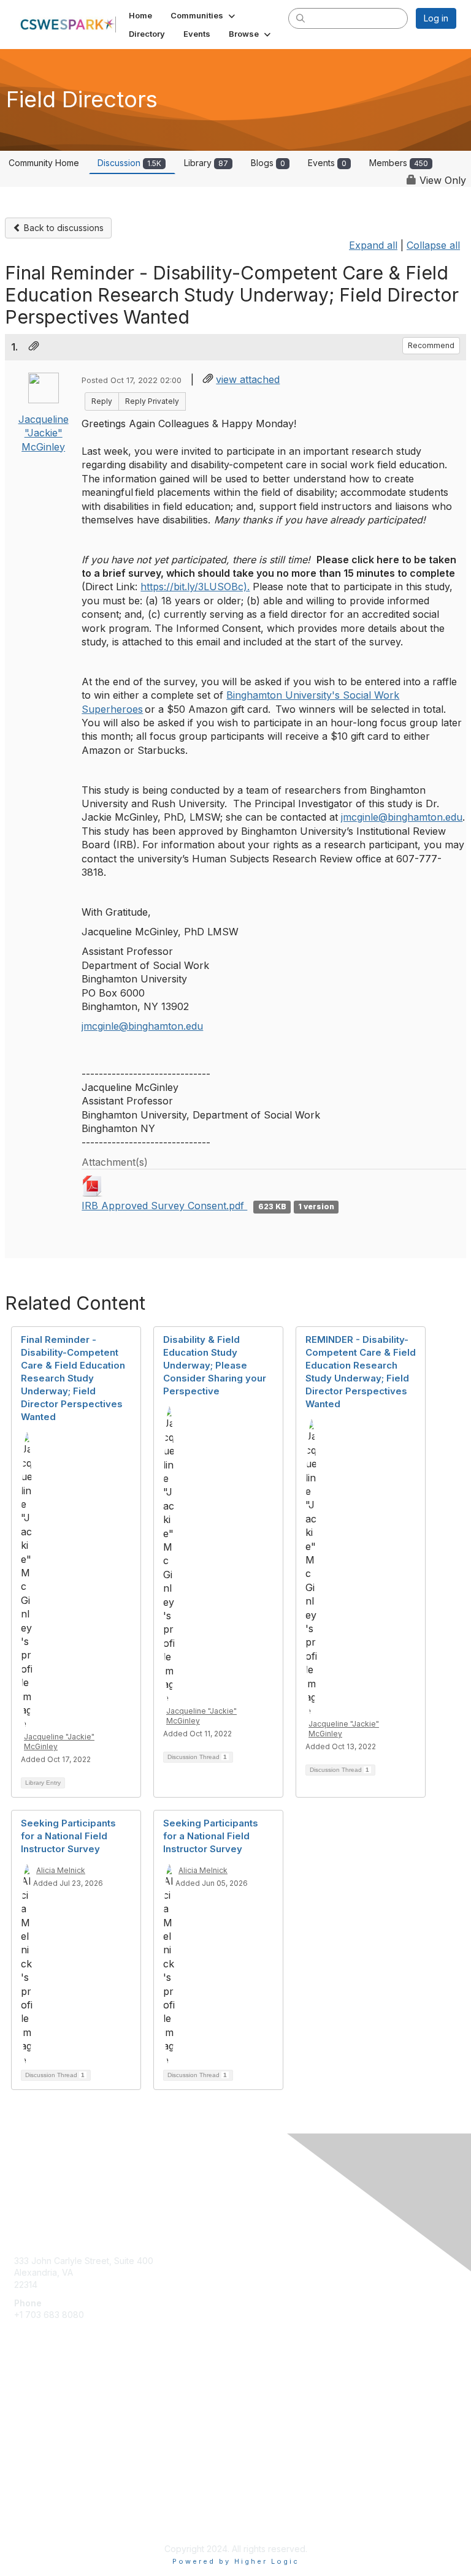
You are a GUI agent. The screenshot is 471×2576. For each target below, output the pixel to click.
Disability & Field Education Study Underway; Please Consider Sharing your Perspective (215, 1365)
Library (206, 163)
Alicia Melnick (61, 1870)
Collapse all (433, 245)
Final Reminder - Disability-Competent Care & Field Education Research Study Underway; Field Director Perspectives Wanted (73, 1378)
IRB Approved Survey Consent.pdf (164, 1206)
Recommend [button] (431, 345)
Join (23, 2413)
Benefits (31, 2426)
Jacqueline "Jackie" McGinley (44, 433)
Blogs (268, 163)
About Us (33, 2506)
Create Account (46, 2333)
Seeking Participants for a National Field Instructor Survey (68, 1836)
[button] (204, 15)
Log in (436, 18)
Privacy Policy (43, 2518)
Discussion (129, 163)
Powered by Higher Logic (236, 2561)
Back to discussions (63, 228)
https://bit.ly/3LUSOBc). (195, 587)
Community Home (44, 163)
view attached (248, 379)
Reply (102, 401)
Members (399, 163)
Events (327, 163)
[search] (301, 18)
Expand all (373, 245)
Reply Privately (152, 401)
